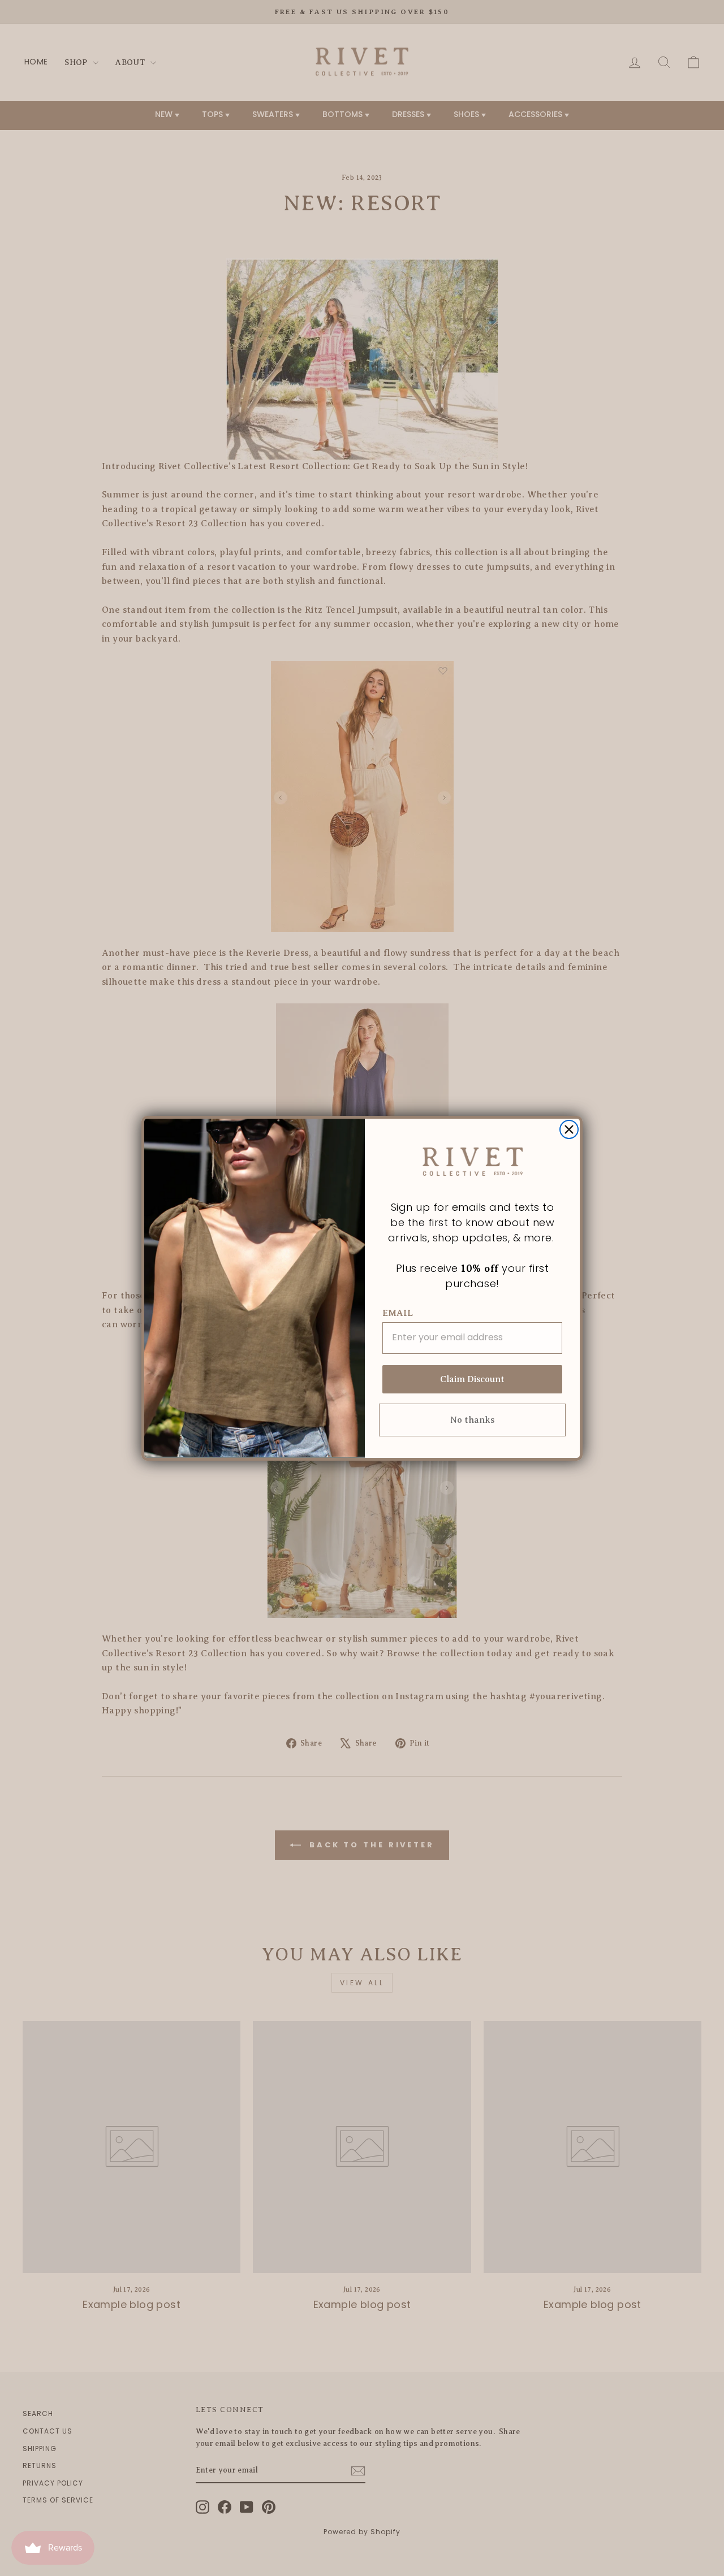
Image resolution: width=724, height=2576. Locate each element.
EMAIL (398, 1313)
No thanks (472, 1420)
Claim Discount (472, 1379)
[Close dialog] (569, 1129)
